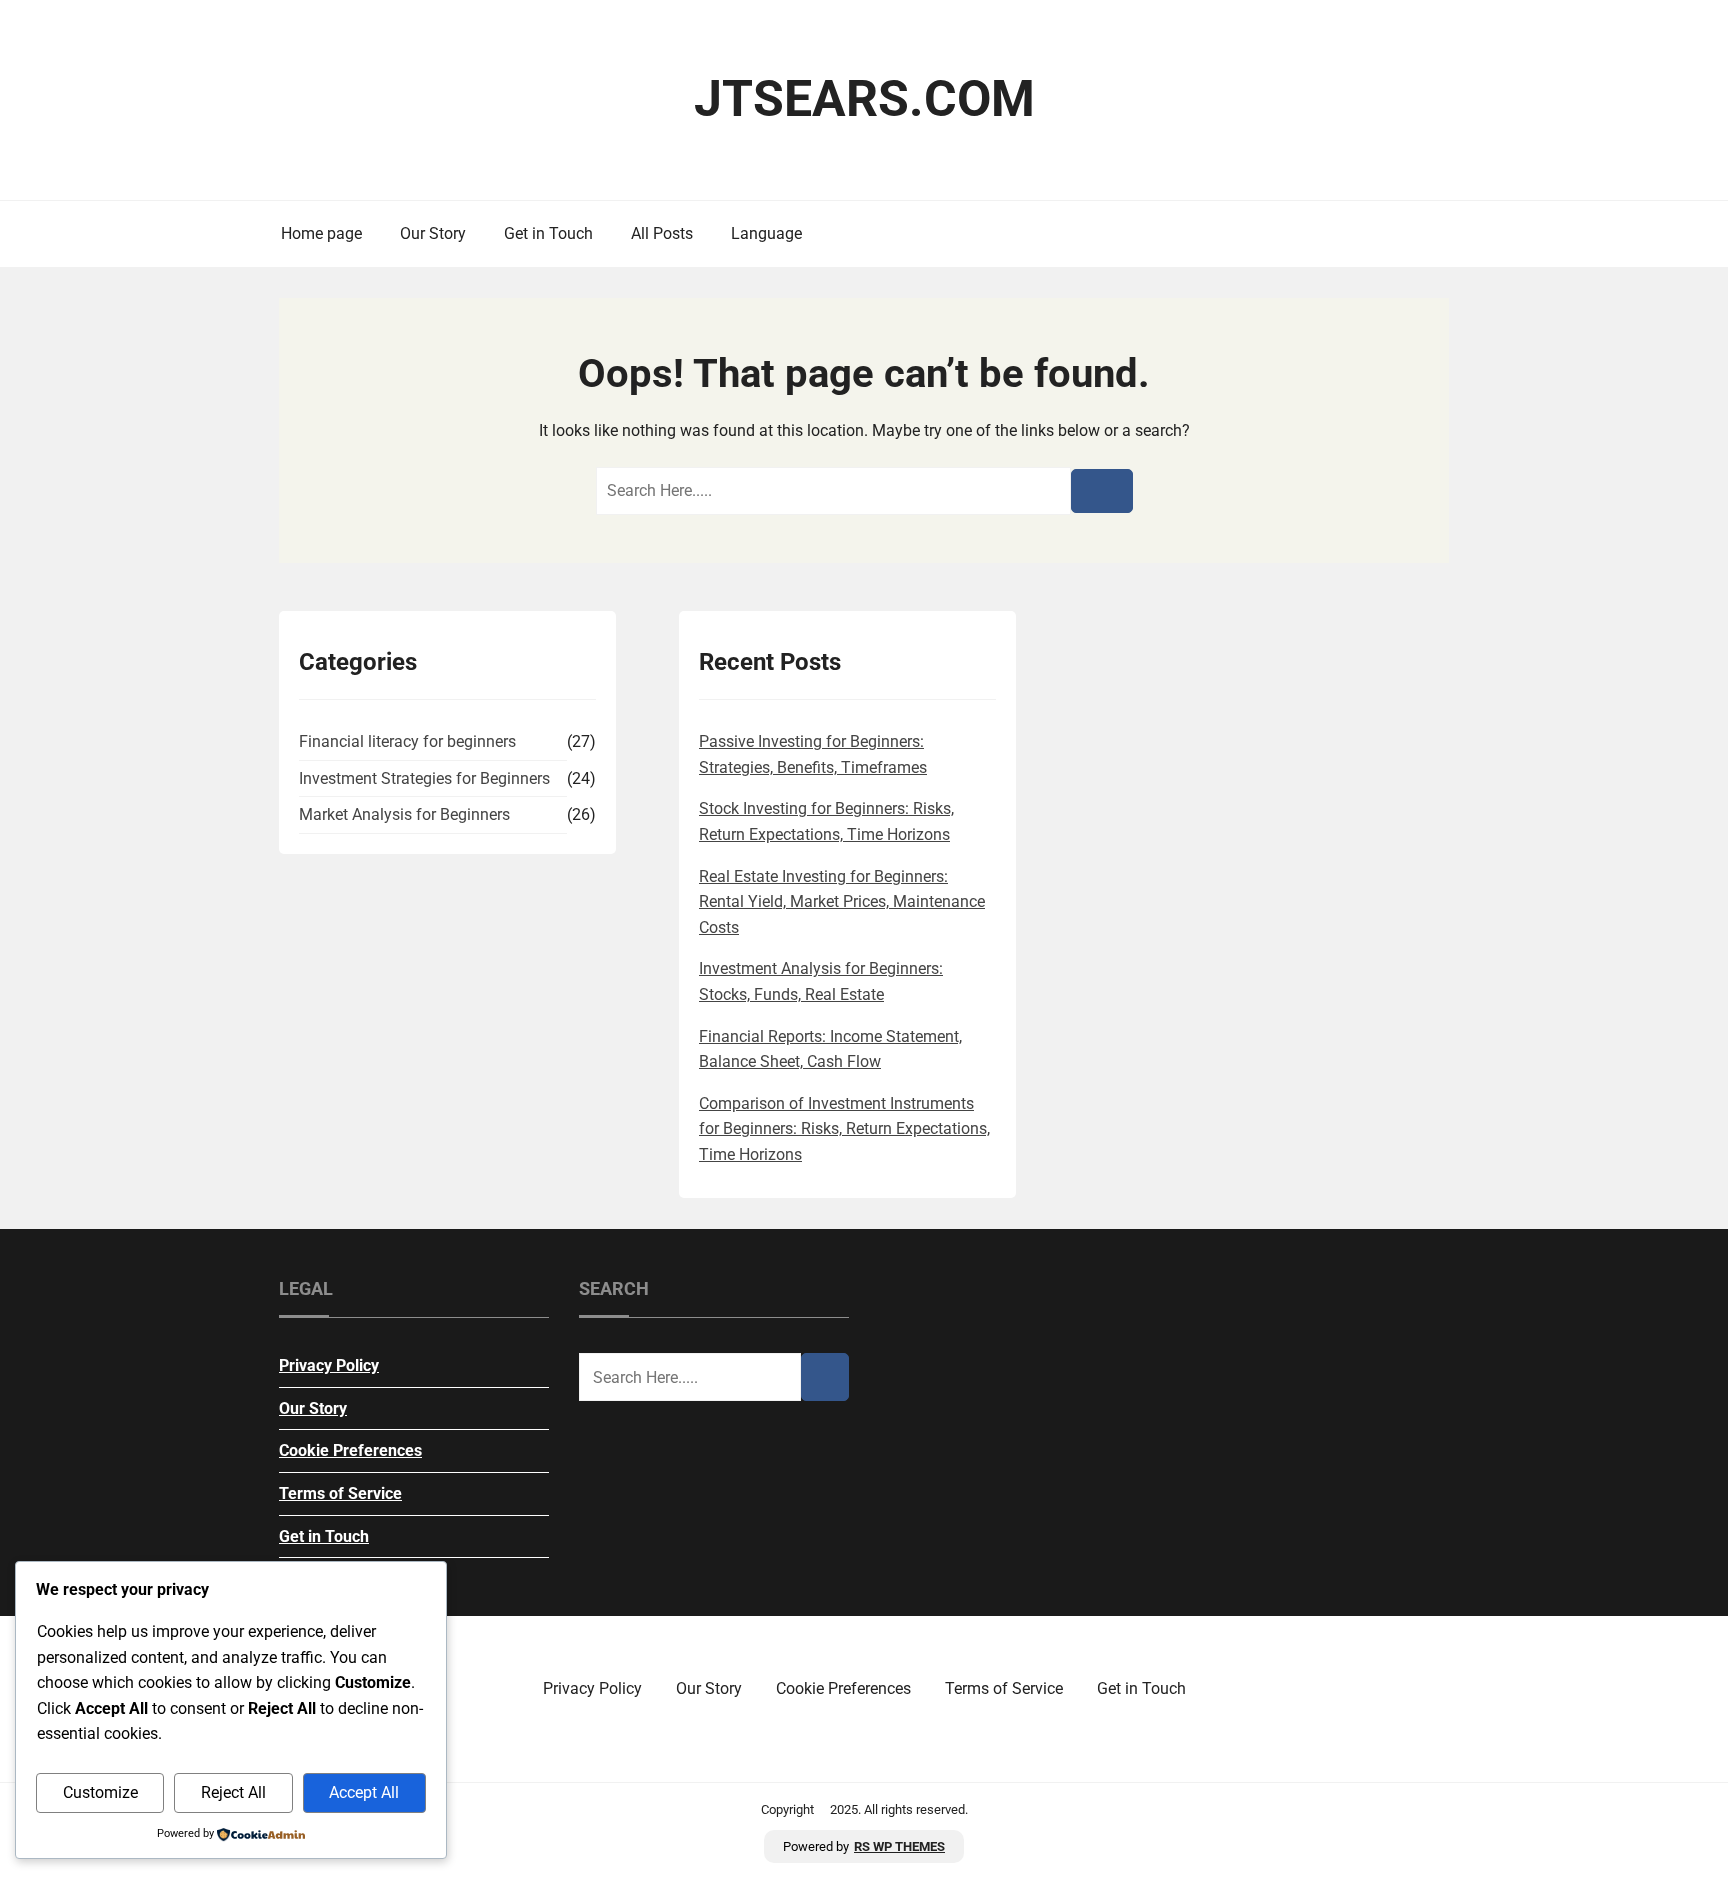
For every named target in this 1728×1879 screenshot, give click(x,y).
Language (766, 233)
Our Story (433, 233)
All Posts (662, 233)
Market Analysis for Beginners (404, 814)
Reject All (233, 1792)
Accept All (364, 1792)
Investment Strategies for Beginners (424, 778)
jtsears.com (864, 99)
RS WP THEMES (899, 1846)
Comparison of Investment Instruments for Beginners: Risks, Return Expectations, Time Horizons (844, 1129)
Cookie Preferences (350, 1450)
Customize (100, 1792)
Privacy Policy (329, 1365)
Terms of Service (340, 1493)
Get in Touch (548, 233)
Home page (321, 233)
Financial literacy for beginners (407, 741)
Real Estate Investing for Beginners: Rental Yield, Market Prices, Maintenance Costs (842, 902)
